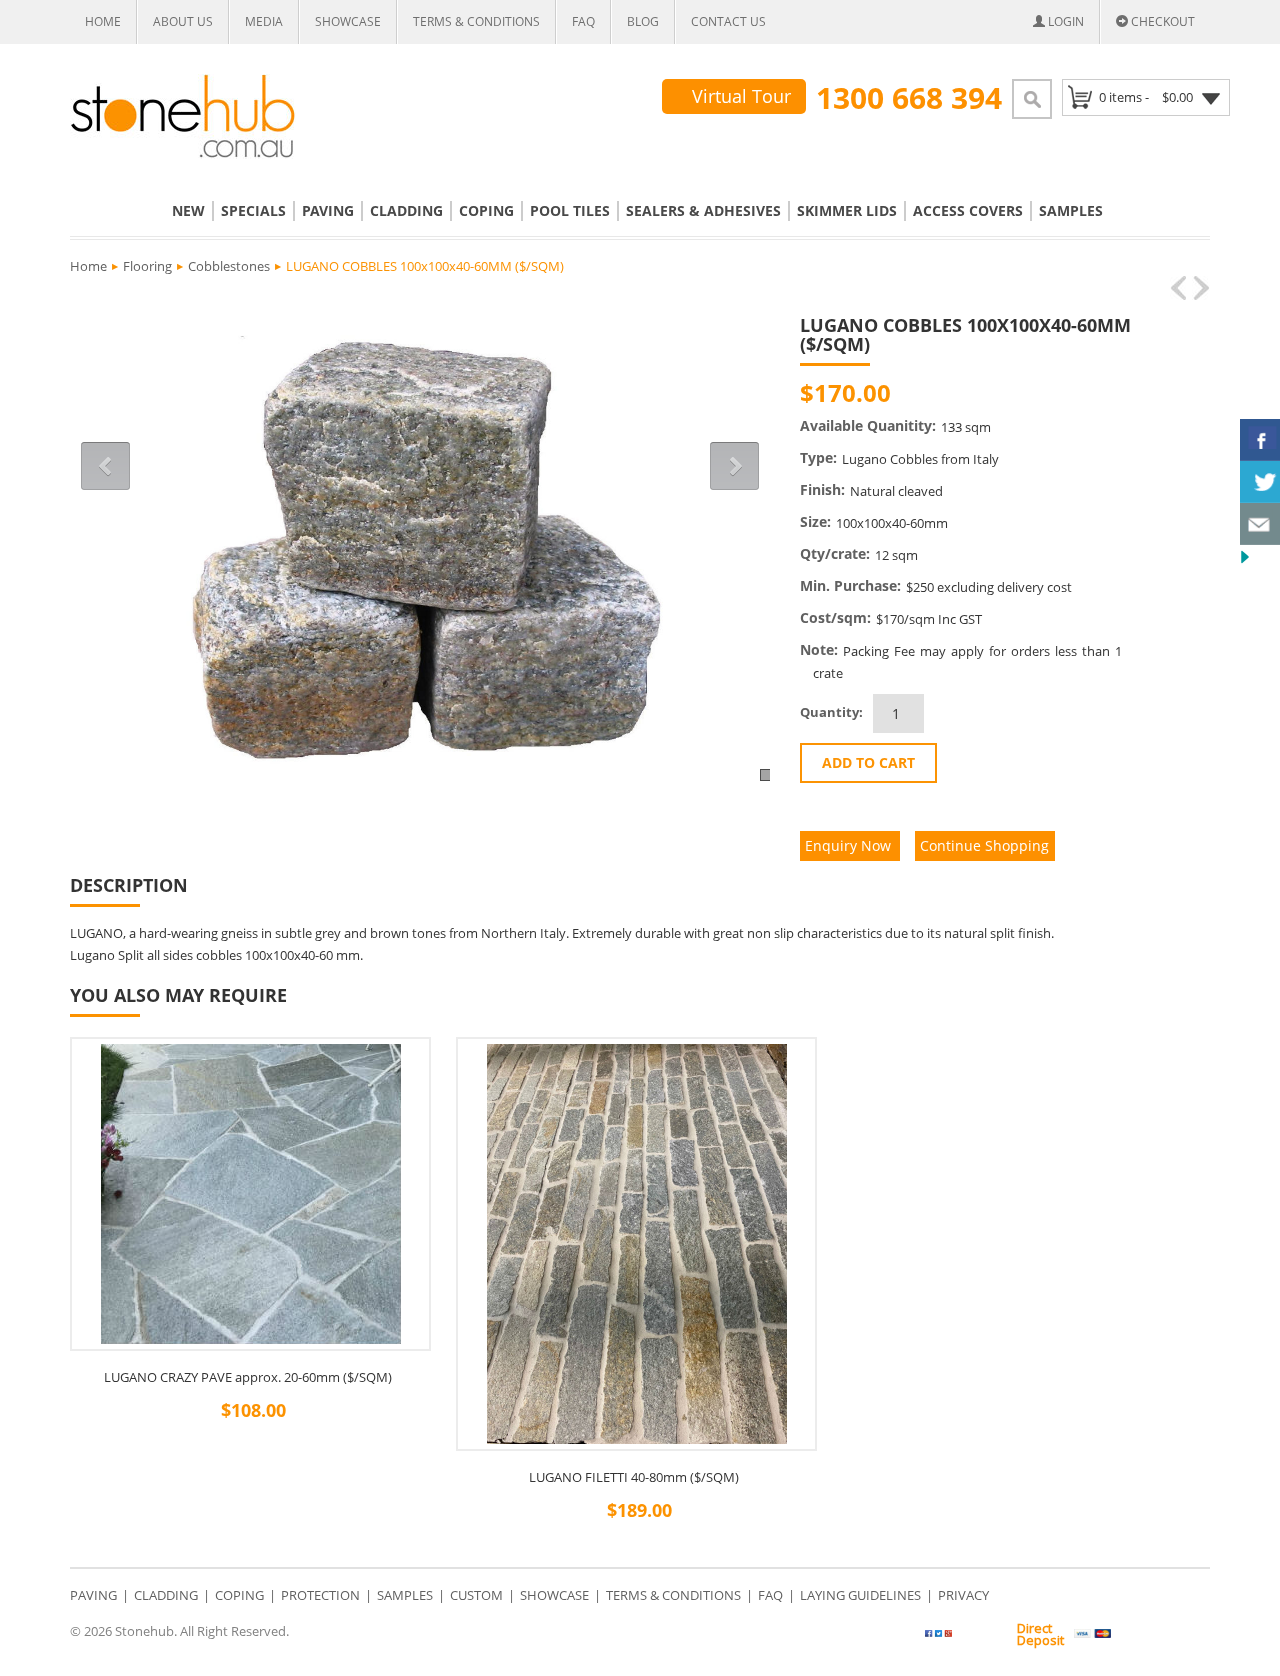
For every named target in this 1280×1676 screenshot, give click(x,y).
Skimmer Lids (847, 210)
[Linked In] (1072, 393)
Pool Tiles (570, 210)
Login (1064, 21)
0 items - (1146, 97)
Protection (320, 1595)
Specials (253, 210)
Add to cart (868, 762)
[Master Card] (1139, 1634)
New (188, 210)
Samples (1071, 210)
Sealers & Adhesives (703, 210)
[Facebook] (1047, 393)
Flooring (147, 266)
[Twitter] (975, 1637)
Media (264, 21)
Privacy (963, 1595)
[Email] (1097, 393)
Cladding (406, 210)
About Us (183, 21)
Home (103, 21)
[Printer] (1122, 393)
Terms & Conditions (476, 21)
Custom (476, 1595)
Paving (328, 210)
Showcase (348, 21)
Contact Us (728, 21)
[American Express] (1186, 1634)
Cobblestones (229, 266)
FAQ (583, 21)
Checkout (1161, 21)
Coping (486, 210)
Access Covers (968, 210)
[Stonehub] (183, 116)
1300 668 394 (909, 98)
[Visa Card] (1092, 1634)
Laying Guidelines (860, 1595)
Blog (643, 21)
